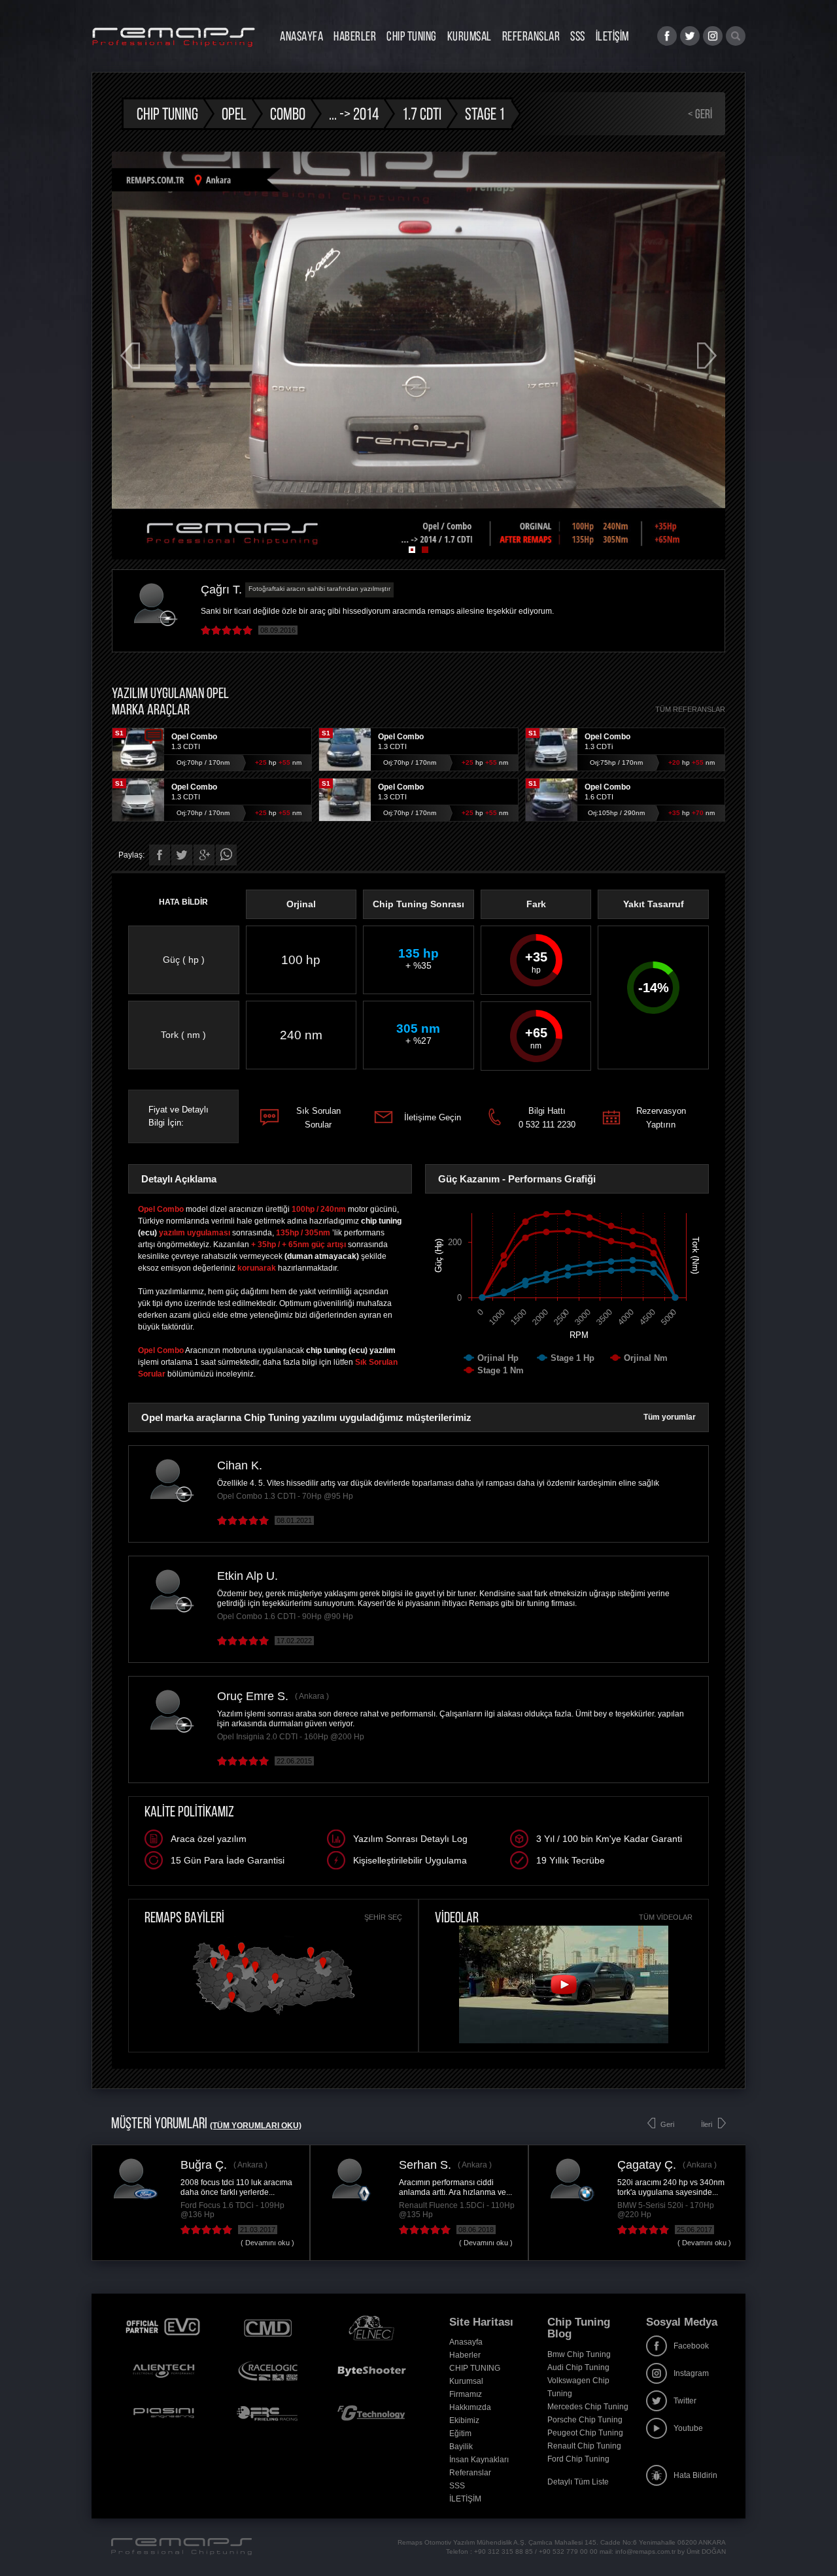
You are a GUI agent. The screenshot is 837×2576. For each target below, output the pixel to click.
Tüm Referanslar (690, 709)
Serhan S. (425, 2165)
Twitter (685, 2401)
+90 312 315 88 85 (504, 2551)
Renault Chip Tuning (584, 2446)
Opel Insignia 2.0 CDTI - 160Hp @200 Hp (291, 1737)
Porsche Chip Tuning (585, 2420)
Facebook (691, 2346)
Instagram (691, 2373)
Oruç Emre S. (253, 1696)
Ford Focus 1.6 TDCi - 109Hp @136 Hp (232, 2210)
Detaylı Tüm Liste (578, 2482)
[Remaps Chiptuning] (174, 37)
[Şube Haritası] (273, 2015)
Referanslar (531, 36)
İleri (707, 2124)
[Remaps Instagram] (713, 36)
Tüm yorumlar (670, 1417)
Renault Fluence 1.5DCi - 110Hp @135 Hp (457, 2210)
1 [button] (412, 550)
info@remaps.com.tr (645, 2551)
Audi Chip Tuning (578, 2367)
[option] (418, 356)
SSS (578, 36)
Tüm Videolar (666, 1917)
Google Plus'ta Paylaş (204, 855)
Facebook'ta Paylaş (160, 855)
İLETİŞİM (612, 36)
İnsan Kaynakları (479, 2460)
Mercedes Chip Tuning (588, 2407)
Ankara (312, 1696)
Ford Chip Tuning (578, 2459)
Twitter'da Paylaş (182, 855)
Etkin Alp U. (248, 1576)
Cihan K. (240, 1465)
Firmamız (466, 2394)
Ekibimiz (464, 2420)
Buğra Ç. (204, 2165)
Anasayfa (301, 36)
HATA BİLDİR (183, 902)
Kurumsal (470, 36)
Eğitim (460, 2434)
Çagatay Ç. (647, 2165)
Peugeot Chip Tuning (585, 2433)
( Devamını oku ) (267, 2243)
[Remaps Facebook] (667, 36)
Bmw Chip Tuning (579, 2354)
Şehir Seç (383, 1917)
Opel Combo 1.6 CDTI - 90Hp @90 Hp (285, 1616)
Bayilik (461, 2447)
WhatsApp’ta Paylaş (226, 855)
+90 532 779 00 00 (568, 2551)
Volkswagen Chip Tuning (578, 2387)
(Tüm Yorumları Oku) (256, 2126)
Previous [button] (130, 356)
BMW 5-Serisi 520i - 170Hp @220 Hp (666, 2210)
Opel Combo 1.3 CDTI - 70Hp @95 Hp (285, 1496)
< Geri (700, 114)
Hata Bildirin (695, 2475)
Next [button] (707, 356)
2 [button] (425, 550)
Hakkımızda (470, 2407)
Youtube (688, 2428)
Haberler (355, 36)
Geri (667, 2124)
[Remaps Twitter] (690, 36)
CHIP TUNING (412, 36)
